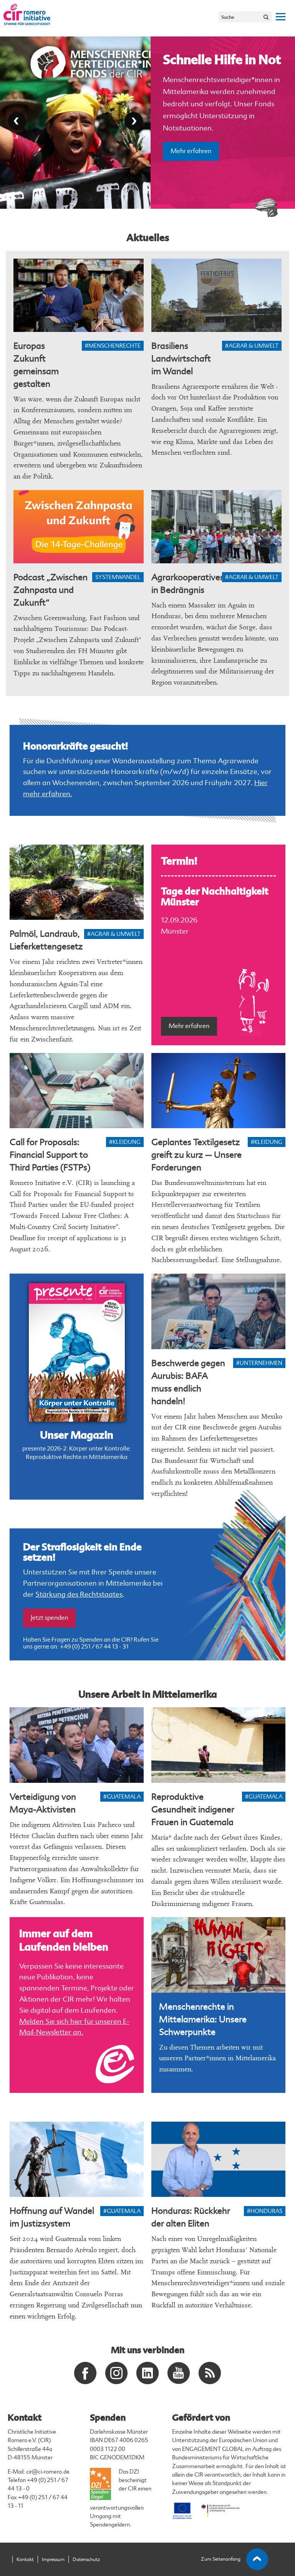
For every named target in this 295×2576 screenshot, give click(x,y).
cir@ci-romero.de (48, 2472)
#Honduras (265, 2211)
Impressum (53, 2559)
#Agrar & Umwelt (252, 346)
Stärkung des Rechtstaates (79, 1594)
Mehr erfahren (191, 184)
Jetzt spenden (49, 1618)
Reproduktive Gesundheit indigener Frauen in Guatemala (193, 1809)
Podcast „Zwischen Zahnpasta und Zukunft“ (51, 590)
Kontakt (25, 2559)
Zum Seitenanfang (221, 2559)
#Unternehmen (259, 1363)
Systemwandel (118, 577)
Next (134, 121)
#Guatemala (122, 1797)
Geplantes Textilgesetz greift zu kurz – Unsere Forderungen (196, 1155)
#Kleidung (125, 1142)
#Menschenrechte (113, 346)
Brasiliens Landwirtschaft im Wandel (181, 359)
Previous (17, 121)
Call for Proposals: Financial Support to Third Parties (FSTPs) (50, 1155)
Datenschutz (86, 2559)
